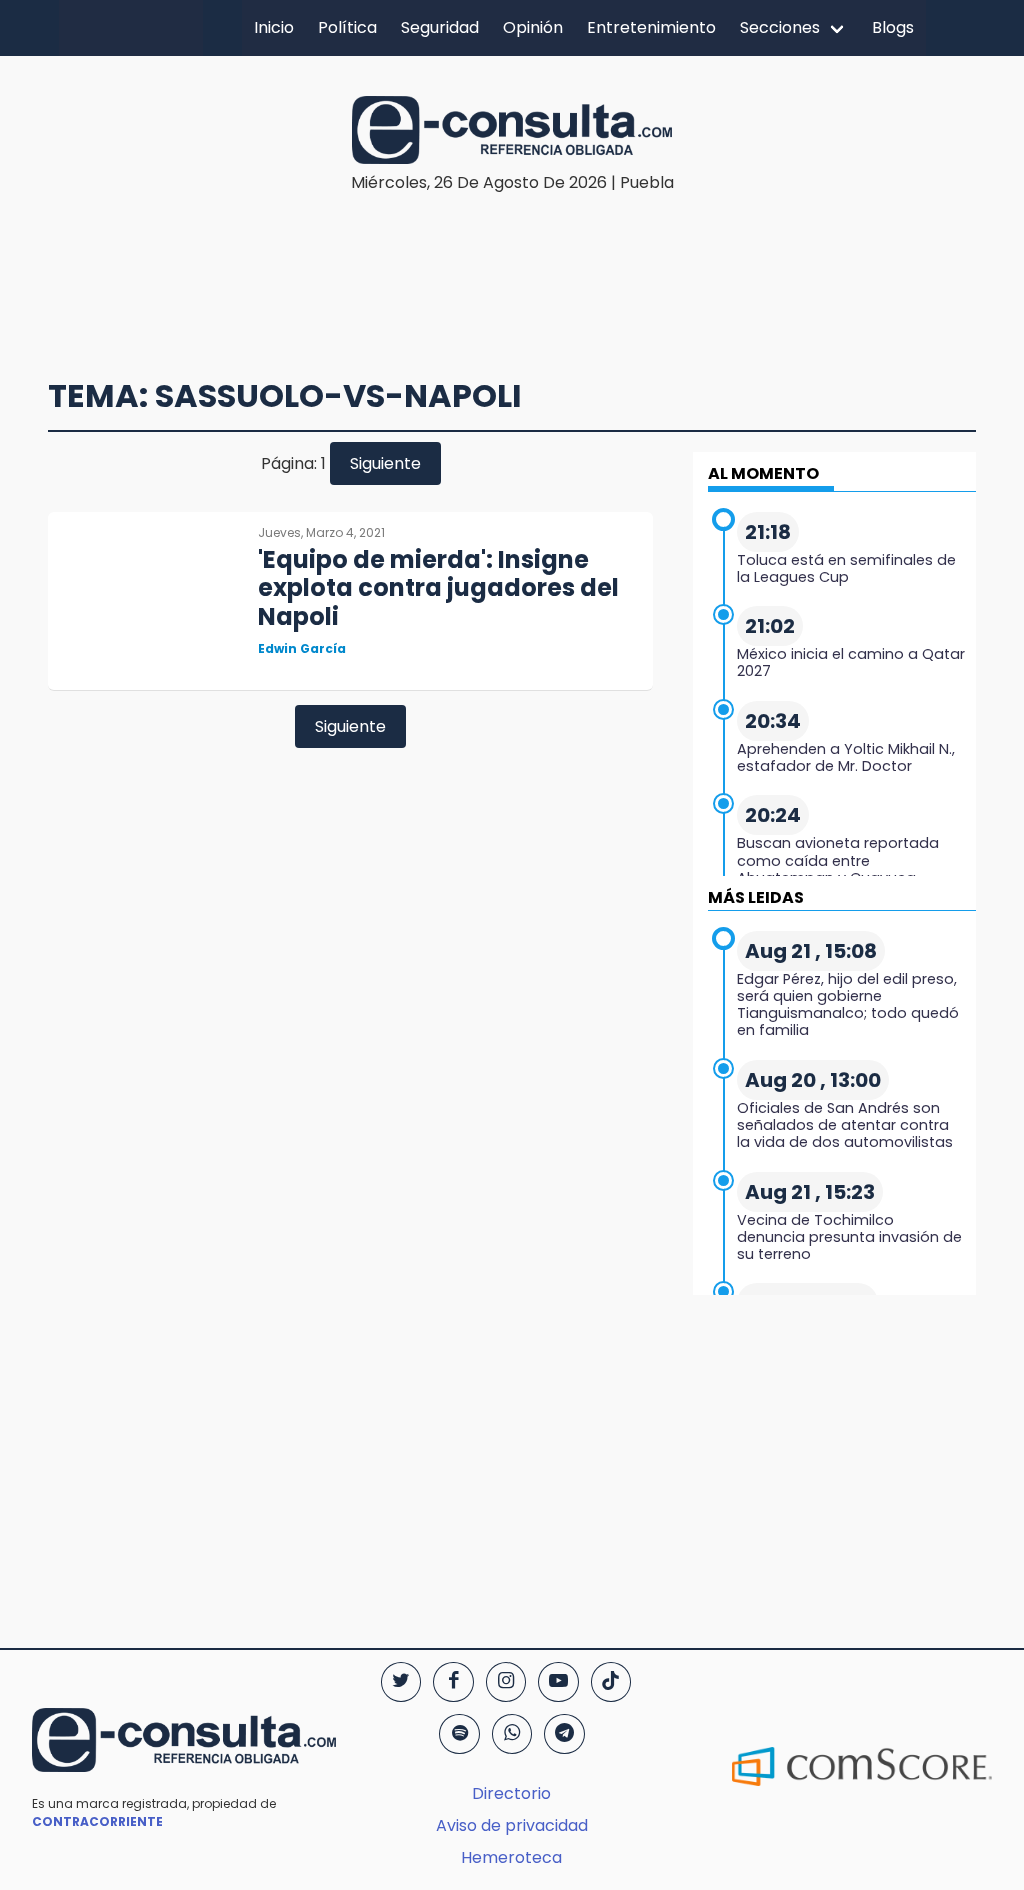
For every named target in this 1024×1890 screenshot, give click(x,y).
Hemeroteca (511, 1857)
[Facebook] (453, 1682)
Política (347, 27)
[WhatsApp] (512, 1734)
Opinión (533, 27)
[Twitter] (401, 1682)
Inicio (274, 27)
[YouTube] (558, 1682)
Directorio (511, 1793)
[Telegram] (564, 1734)
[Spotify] (459, 1734)
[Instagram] (506, 1682)
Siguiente (385, 463)
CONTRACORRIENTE (97, 1821)
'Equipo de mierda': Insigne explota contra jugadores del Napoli (438, 588)
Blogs (893, 27)
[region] (517, 256)
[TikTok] (611, 1682)
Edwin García (302, 648)
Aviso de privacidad (512, 1825)
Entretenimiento (651, 27)
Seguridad (440, 27)
